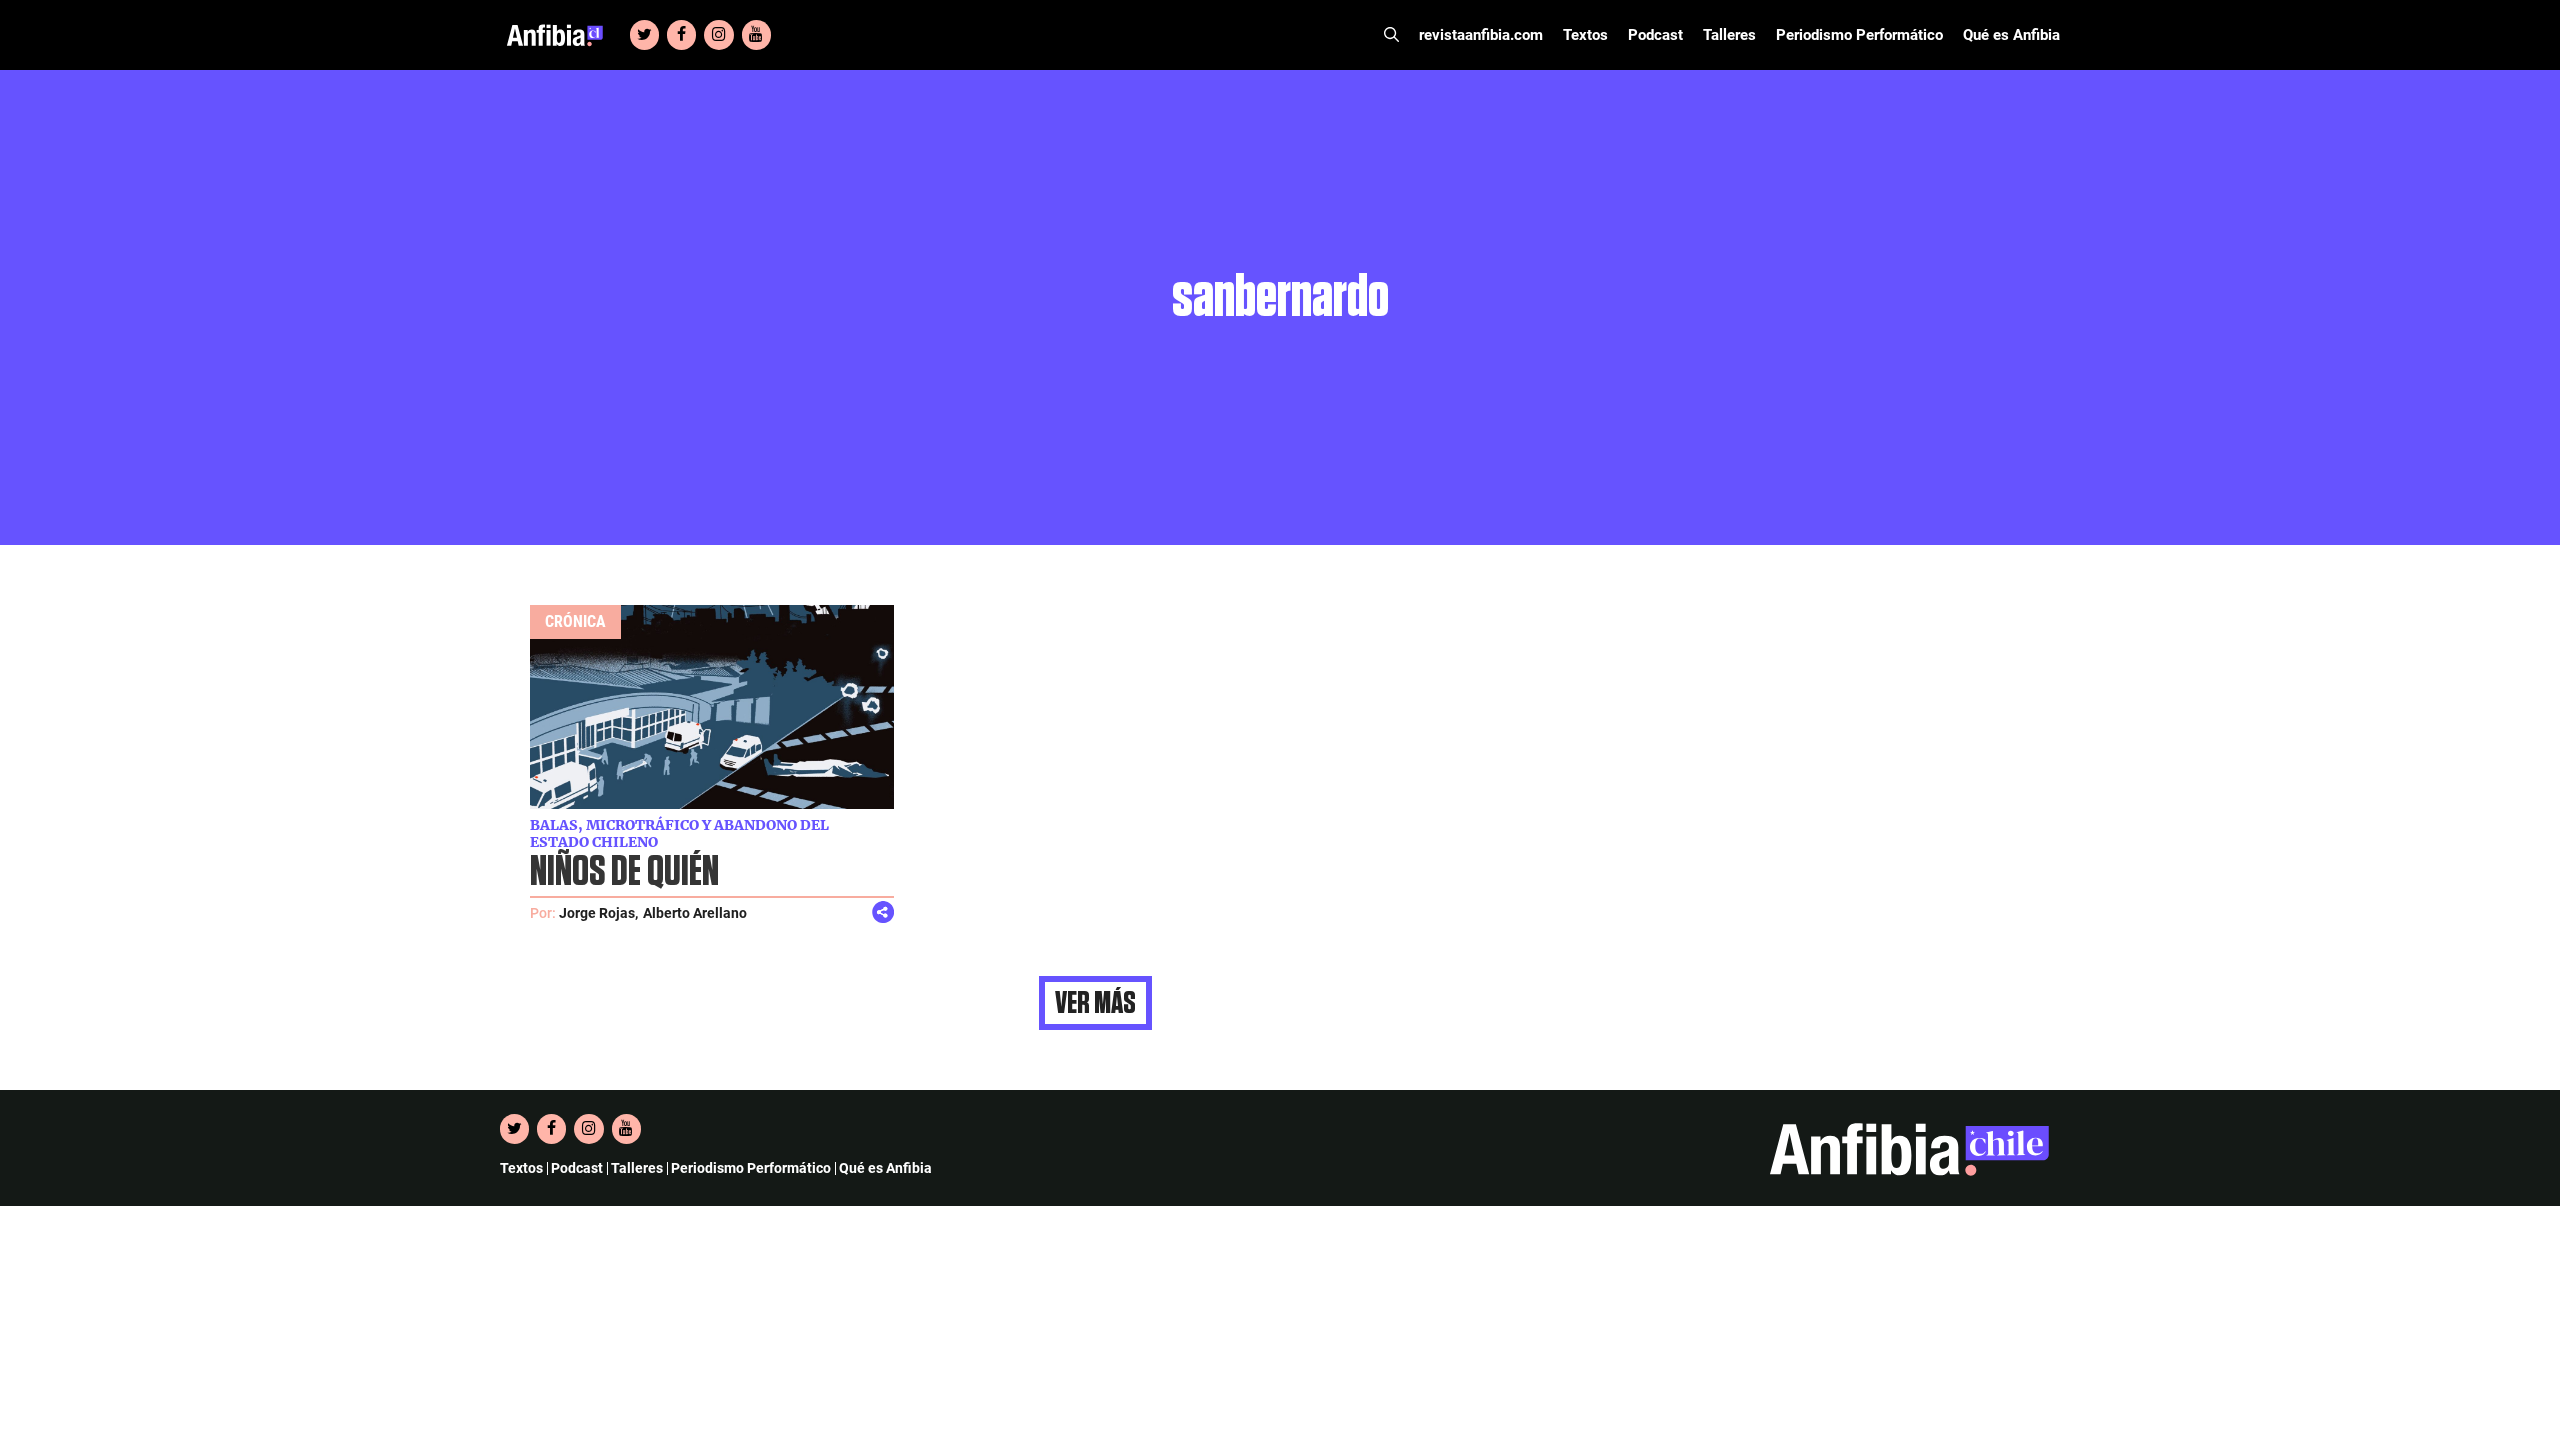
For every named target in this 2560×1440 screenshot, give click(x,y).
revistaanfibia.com (1481, 35)
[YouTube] (756, 35)
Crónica (575, 621)
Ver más (1095, 1003)
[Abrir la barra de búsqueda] (1391, 35)
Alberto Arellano (695, 913)
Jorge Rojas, (598, 913)
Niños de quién (624, 872)
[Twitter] (644, 35)
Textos (1585, 35)
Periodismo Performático (1859, 35)
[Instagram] (718, 35)
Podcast (1655, 35)
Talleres (1729, 35)
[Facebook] (681, 35)
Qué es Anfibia (2011, 35)
